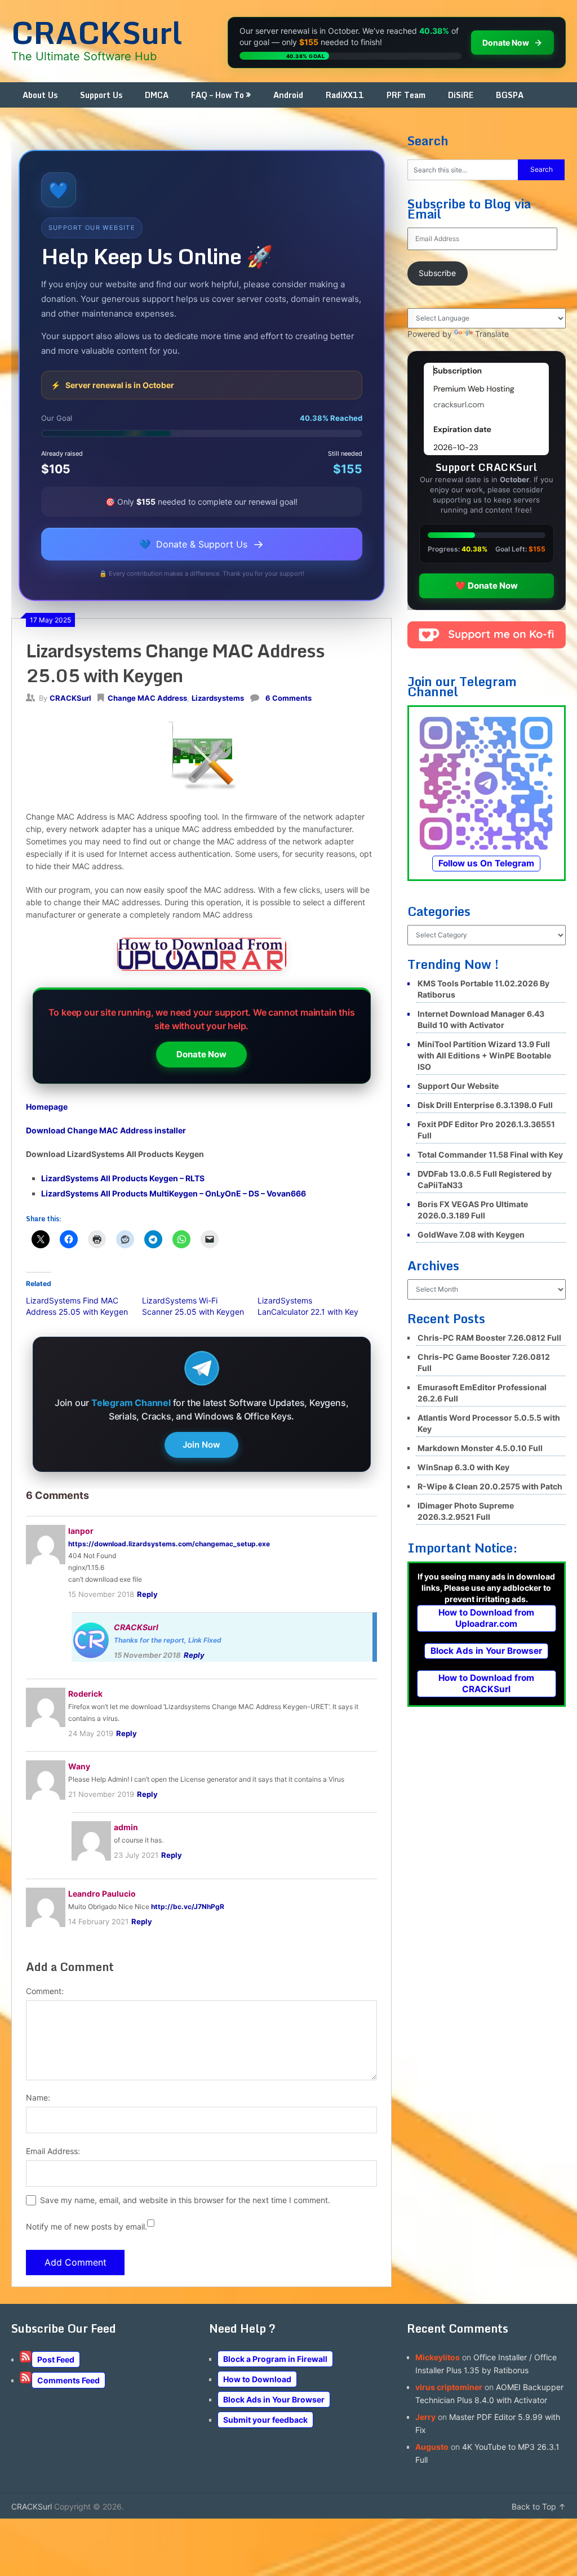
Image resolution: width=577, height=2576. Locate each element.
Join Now (201, 1445)
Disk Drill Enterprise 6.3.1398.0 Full (485, 1105)
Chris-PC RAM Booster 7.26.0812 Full (489, 1338)
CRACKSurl (97, 32)
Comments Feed (68, 2380)
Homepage (47, 1107)
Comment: (45, 1991)
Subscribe (437, 273)
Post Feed (56, 2359)
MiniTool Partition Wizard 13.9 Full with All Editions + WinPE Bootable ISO (484, 1055)
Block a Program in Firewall (275, 2359)
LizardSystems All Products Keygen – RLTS (123, 1178)
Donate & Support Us (201, 544)
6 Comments (288, 698)
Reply (147, 1594)
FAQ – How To (218, 95)
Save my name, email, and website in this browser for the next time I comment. (185, 2200)
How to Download (257, 2379)
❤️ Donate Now (487, 586)
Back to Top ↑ (539, 2506)
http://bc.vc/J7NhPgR (188, 1907)
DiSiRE (461, 95)
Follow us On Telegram (486, 863)
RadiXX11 (345, 95)
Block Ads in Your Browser (486, 1651)
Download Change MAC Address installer (106, 1130)
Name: (38, 2097)
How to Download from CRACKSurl (486, 1683)
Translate (492, 334)
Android (288, 95)
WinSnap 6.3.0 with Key (463, 1467)
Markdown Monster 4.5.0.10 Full (480, 1448)
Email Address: (53, 2151)
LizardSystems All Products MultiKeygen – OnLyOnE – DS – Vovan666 (174, 1193)
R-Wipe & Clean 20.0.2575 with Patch (490, 1486)
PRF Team (406, 95)
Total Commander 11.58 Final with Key (490, 1154)
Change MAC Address (147, 698)
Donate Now (201, 1054)
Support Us (101, 95)
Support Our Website (458, 1086)
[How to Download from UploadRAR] (202, 956)
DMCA (157, 95)
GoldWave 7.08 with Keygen (471, 1234)
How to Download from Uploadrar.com (486, 1618)
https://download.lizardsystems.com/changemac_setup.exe (169, 1544)
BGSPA (510, 95)
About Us (40, 95)
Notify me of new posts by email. (86, 2226)
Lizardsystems (218, 698)
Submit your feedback (265, 2420)
